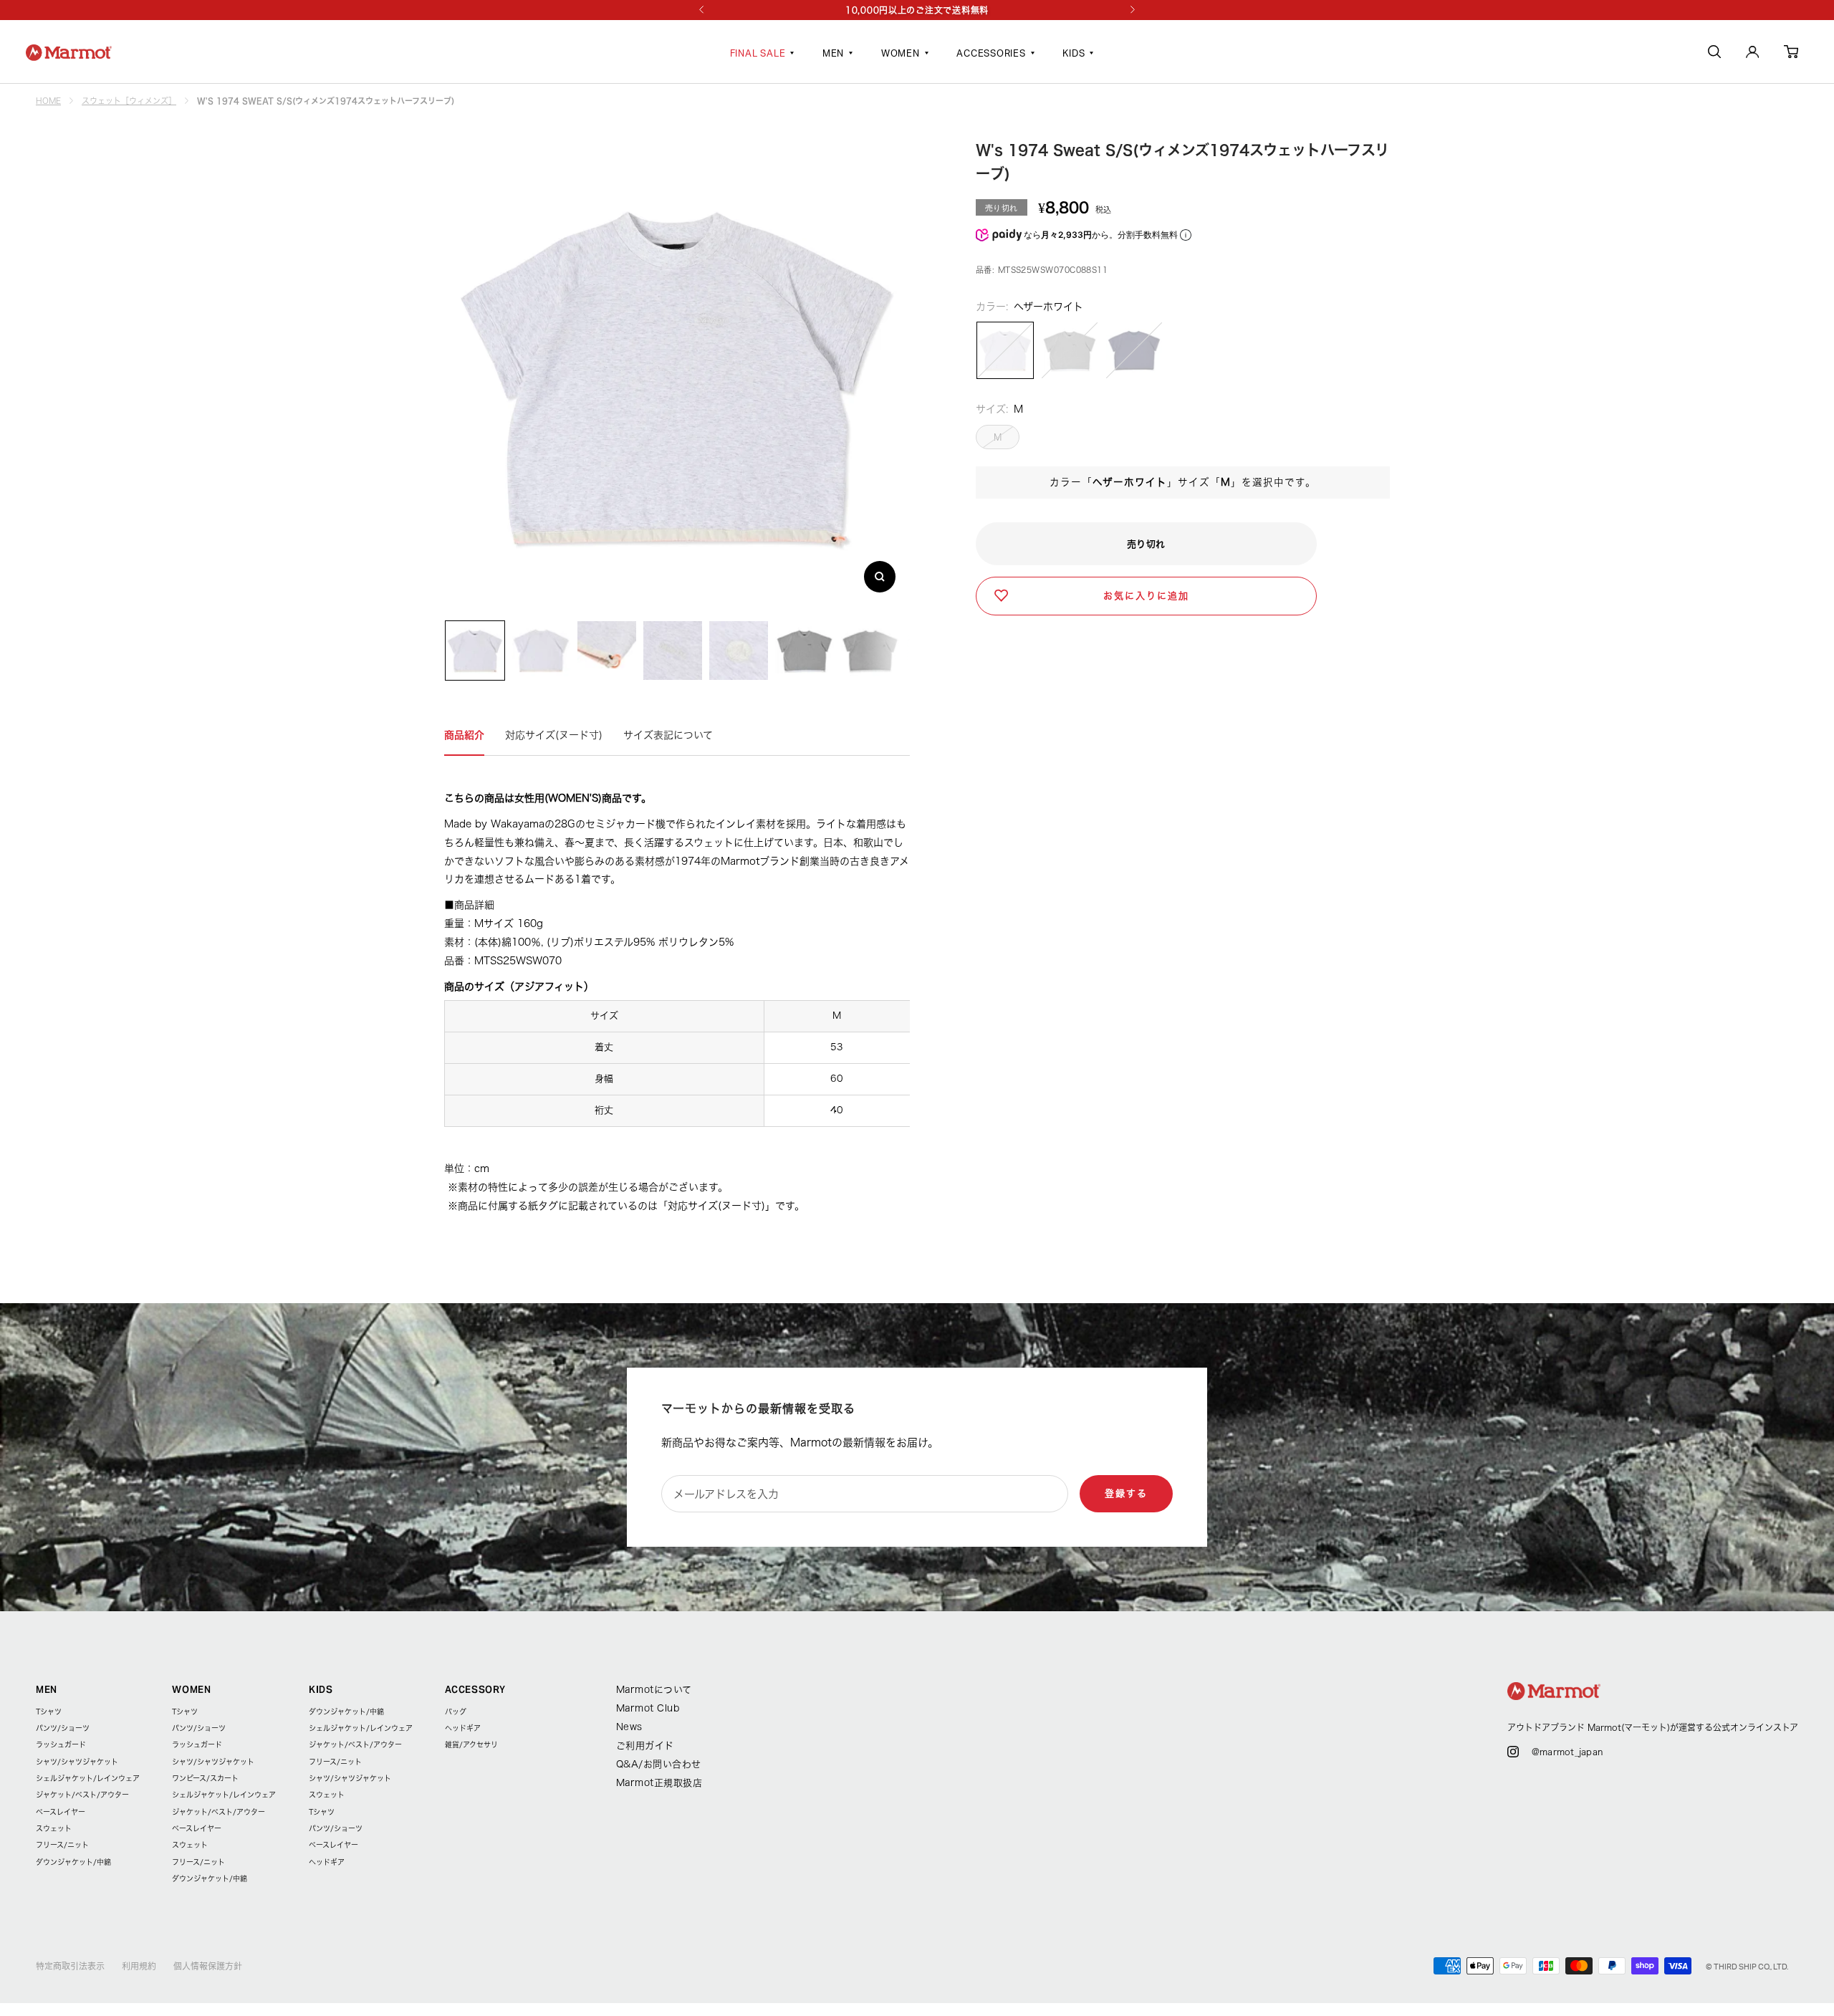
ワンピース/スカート (205, 1778)
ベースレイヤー (61, 1812)
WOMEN (901, 54)
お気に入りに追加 (1146, 596)
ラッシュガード (61, 1744)
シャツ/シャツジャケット (77, 1762)
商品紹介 (464, 735)
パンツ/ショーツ (63, 1728)
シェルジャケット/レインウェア (88, 1778)
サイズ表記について (668, 735)
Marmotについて (654, 1690)
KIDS (1074, 54)
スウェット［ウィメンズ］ (129, 101)
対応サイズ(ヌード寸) (554, 735)
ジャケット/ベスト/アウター (82, 1795)
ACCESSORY (475, 1690)
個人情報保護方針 (208, 1966)
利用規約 (139, 1966)
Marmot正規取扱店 (659, 1783)
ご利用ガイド (645, 1746)
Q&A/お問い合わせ (659, 1764)
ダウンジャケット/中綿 (73, 1862)
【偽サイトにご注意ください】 (918, 10)
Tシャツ (49, 1712)
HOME (48, 101)
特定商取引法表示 (70, 1966)
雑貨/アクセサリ (471, 1744)
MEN (833, 54)
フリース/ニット (62, 1845)
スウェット (54, 1828)
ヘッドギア (327, 1862)
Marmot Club (648, 1708)
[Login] (1752, 54)
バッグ (456, 1712)
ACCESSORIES (991, 54)
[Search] (1714, 54)
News (629, 1727)
